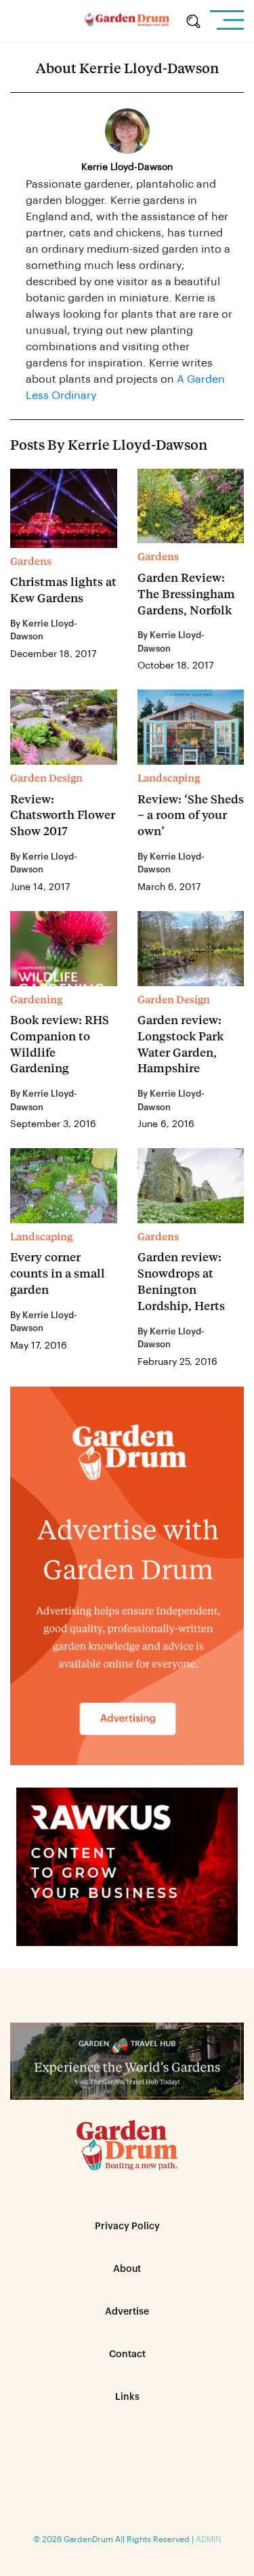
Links (127, 2397)
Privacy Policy (127, 2226)
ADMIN (209, 2539)
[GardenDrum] (127, 22)
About (127, 2269)
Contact (127, 2355)
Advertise (127, 2312)
